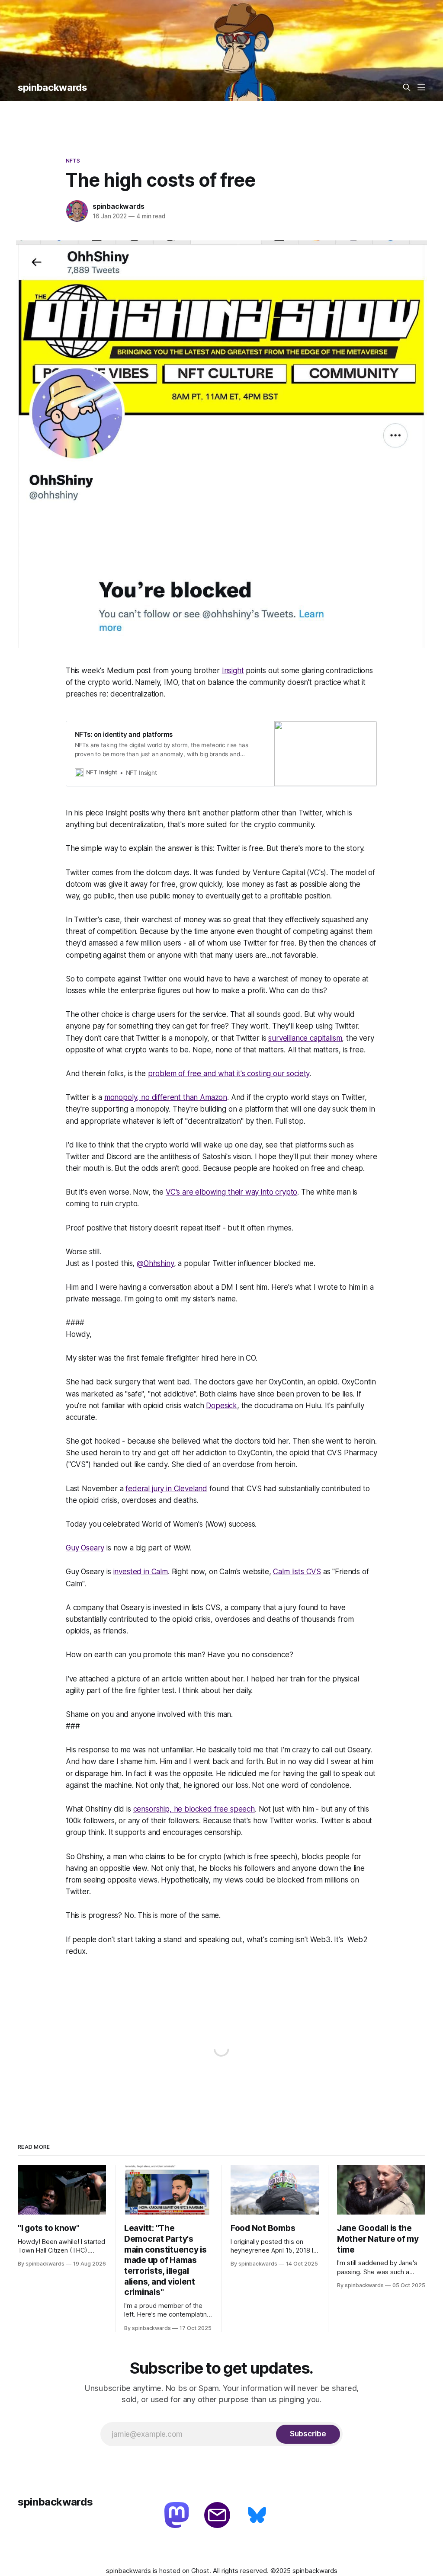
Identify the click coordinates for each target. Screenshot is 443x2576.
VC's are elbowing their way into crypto (231, 1192)
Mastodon (178, 2516)
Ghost (200, 2571)
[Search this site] (407, 87)
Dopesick (221, 1406)
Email (218, 2516)
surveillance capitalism (305, 1038)
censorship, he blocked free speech (194, 1809)
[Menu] (421, 87)
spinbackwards (52, 87)
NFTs (73, 160)
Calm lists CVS (297, 1572)
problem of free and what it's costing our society (229, 1074)
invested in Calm (141, 1572)
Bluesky (258, 2516)
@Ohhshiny (155, 1263)
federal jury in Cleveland (166, 1489)
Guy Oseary (85, 1548)
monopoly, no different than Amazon (166, 1097)
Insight (233, 671)
